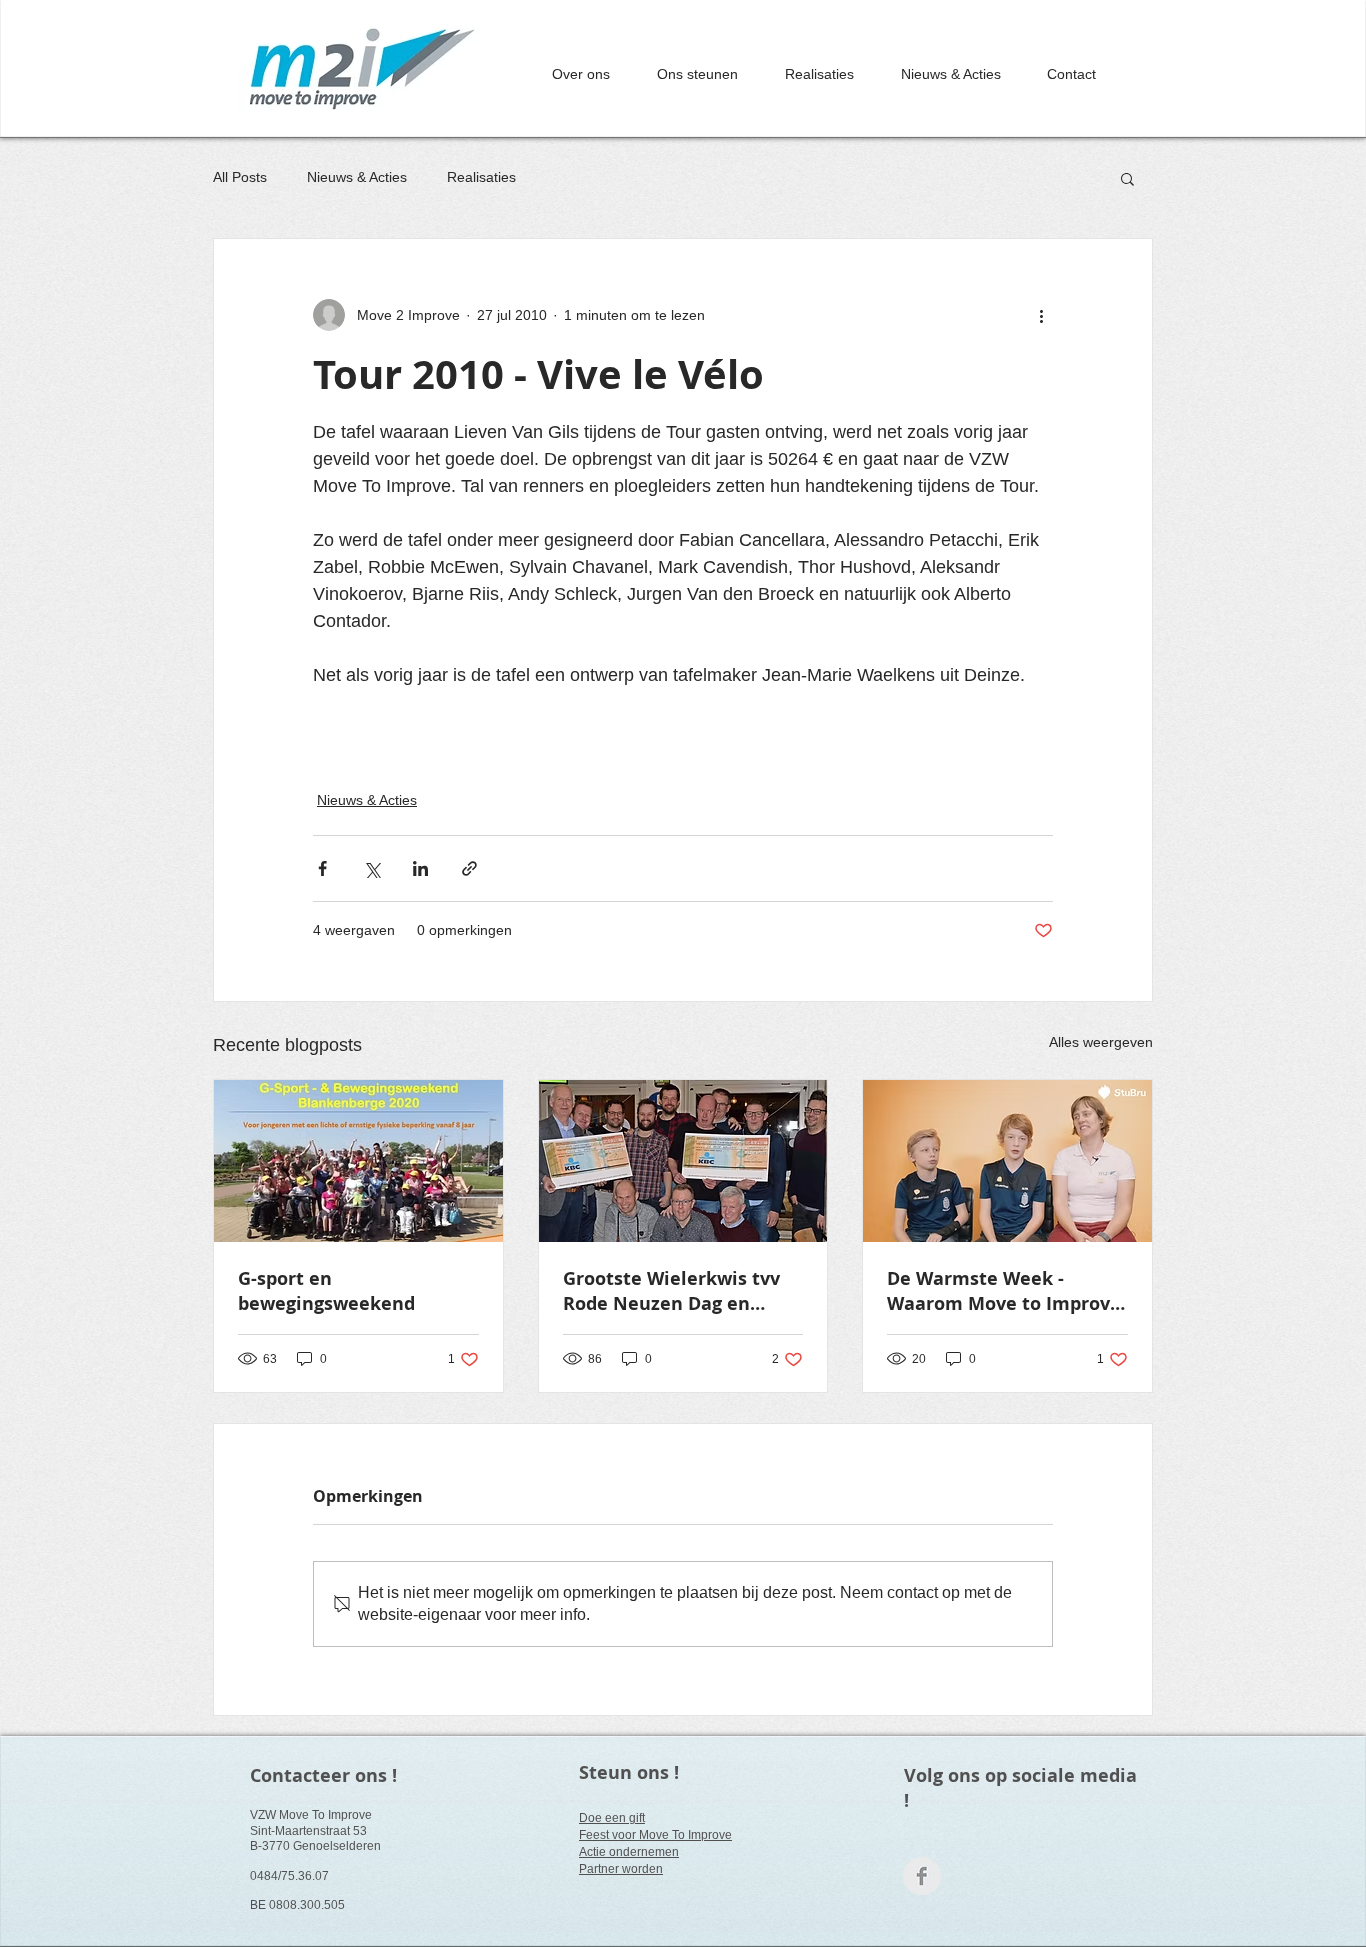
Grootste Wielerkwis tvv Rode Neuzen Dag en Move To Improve (671, 1291)
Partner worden (621, 1869)
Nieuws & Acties (357, 177)
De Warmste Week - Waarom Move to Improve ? (1004, 1291)
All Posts (240, 177)
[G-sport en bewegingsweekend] (358, 1161)
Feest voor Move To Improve (655, 1835)
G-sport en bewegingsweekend (326, 1291)
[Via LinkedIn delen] (420, 868)
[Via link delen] (469, 868)
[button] (1127, 178)
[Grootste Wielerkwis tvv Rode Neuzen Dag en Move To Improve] (683, 1161)
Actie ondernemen (629, 1852)
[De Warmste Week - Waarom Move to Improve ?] (1007, 1161)
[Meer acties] (1041, 315)
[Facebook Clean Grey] (922, 1876)
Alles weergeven (1101, 1042)
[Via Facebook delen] (322, 868)
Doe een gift (612, 1818)
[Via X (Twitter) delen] (371, 868)
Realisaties (481, 177)
